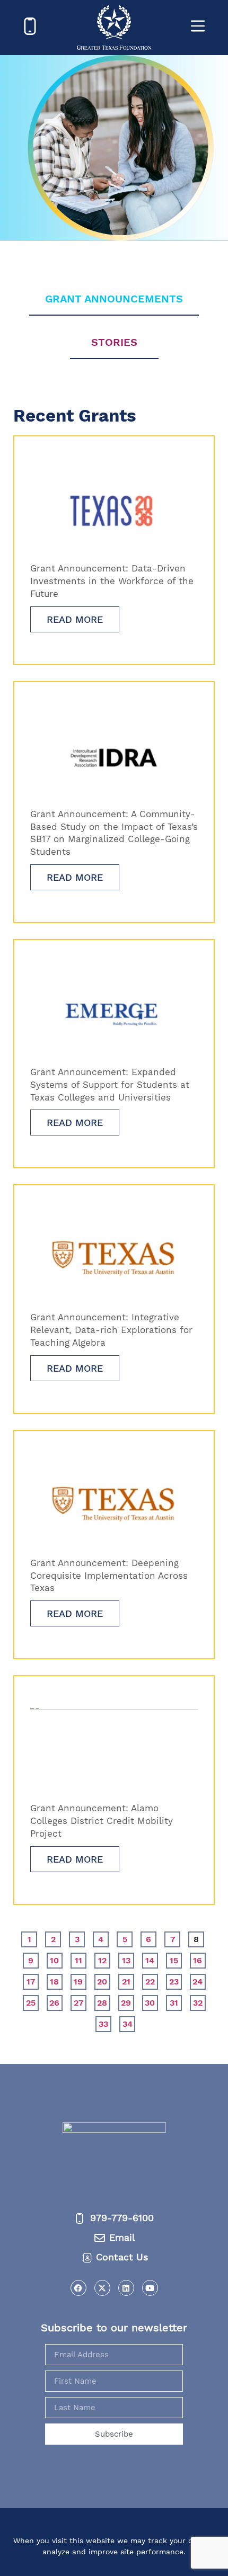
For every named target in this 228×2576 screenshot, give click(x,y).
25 (32, 2001)
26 (56, 2001)
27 (80, 2001)
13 (128, 1959)
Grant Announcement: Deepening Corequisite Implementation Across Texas (109, 1576)
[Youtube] (150, 2288)
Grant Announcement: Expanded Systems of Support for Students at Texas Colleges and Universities (110, 1085)
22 (152, 1980)
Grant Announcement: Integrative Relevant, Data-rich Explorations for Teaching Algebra (111, 1330)
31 (176, 2001)
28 (104, 2001)
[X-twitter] (102, 2288)
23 (176, 1980)
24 (199, 1980)
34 (129, 2023)
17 (33, 1980)
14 (152, 1959)
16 (199, 1959)
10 (56, 1959)
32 (199, 2001)
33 (105, 2023)
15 (176, 1959)
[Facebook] (78, 2288)
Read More (75, 619)
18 (56, 1980)
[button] (114, 2512)
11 (81, 1959)
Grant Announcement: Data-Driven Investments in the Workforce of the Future (112, 581)
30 (151, 2001)
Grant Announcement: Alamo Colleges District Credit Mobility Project (102, 1821)
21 (128, 1980)
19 (80, 1980)
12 (104, 1959)
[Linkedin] (126, 2288)
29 (128, 2001)
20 (104, 1980)
